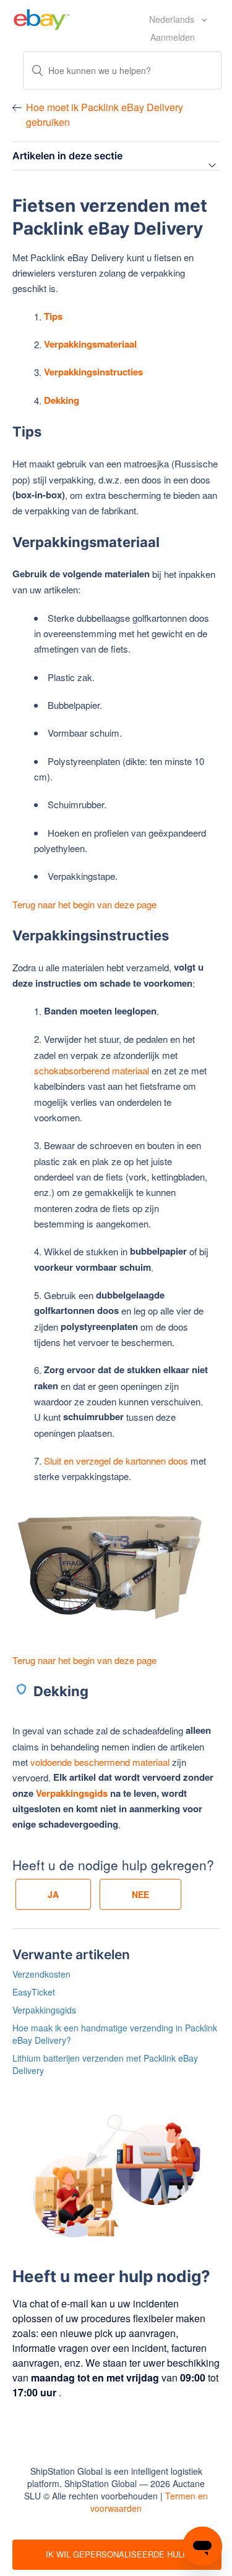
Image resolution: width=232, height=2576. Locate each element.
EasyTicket (34, 1992)
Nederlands (173, 19)
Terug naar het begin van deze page (84, 904)
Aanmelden (173, 37)
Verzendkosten (41, 1974)
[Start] (42, 18)
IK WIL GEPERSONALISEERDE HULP (117, 2554)
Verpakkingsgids (72, 1793)
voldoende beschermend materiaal (100, 1762)
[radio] (53, 1894)
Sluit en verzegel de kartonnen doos (116, 1461)
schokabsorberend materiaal (92, 1070)
